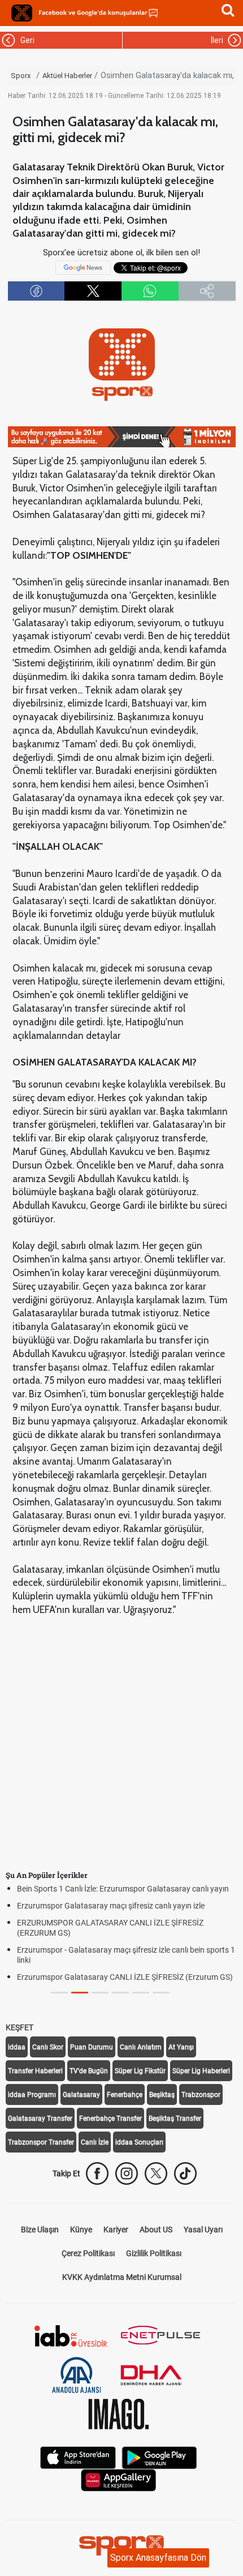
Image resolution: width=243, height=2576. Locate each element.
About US (156, 2230)
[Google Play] (159, 2457)
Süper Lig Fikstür (140, 2071)
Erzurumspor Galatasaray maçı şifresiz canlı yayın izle (111, 1906)
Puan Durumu (92, 2047)
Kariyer (116, 2230)
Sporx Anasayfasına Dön (158, 2558)
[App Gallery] (119, 2479)
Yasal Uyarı (203, 2230)
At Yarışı (181, 2047)
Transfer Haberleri (35, 2071)
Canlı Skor (48, 2047)
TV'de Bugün (89, 2071)
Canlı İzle (95, 2142)
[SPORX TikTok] (185, 2173)
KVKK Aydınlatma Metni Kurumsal (122, 2277)
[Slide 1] (80, 1993)
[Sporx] (22, 13)
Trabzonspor (201, 2095)
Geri (26, 40)
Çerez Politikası (88, 2253)
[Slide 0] (59, 1993)
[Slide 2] (100, 1993)
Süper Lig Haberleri (201, 2071)
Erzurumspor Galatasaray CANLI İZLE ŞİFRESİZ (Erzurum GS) (125, 1977)
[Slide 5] (161, 1993)
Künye (81, 2230)
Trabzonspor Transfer (41, 2142)
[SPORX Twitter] (156, 2173)
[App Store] (78, 2457)
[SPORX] (121, 2545)
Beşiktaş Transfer (175, 2119)
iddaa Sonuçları (139, 2142)
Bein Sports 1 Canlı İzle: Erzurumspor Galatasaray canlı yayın (123, 1889)
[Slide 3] (120, 1993)
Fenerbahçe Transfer (110, 2119)
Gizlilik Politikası (154, 2253)
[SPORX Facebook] (97, 2173)
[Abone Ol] (83, 267)
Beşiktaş (162, 2095)
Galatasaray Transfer (40, 2119)
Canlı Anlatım (141, 2047)
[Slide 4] (141, 1993)
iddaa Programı (32, 2095)
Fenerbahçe (125, 2095)
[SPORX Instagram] (127, 2173)
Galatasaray (81, 2095)
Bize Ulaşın (40, 2230)
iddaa (17, 2047)
